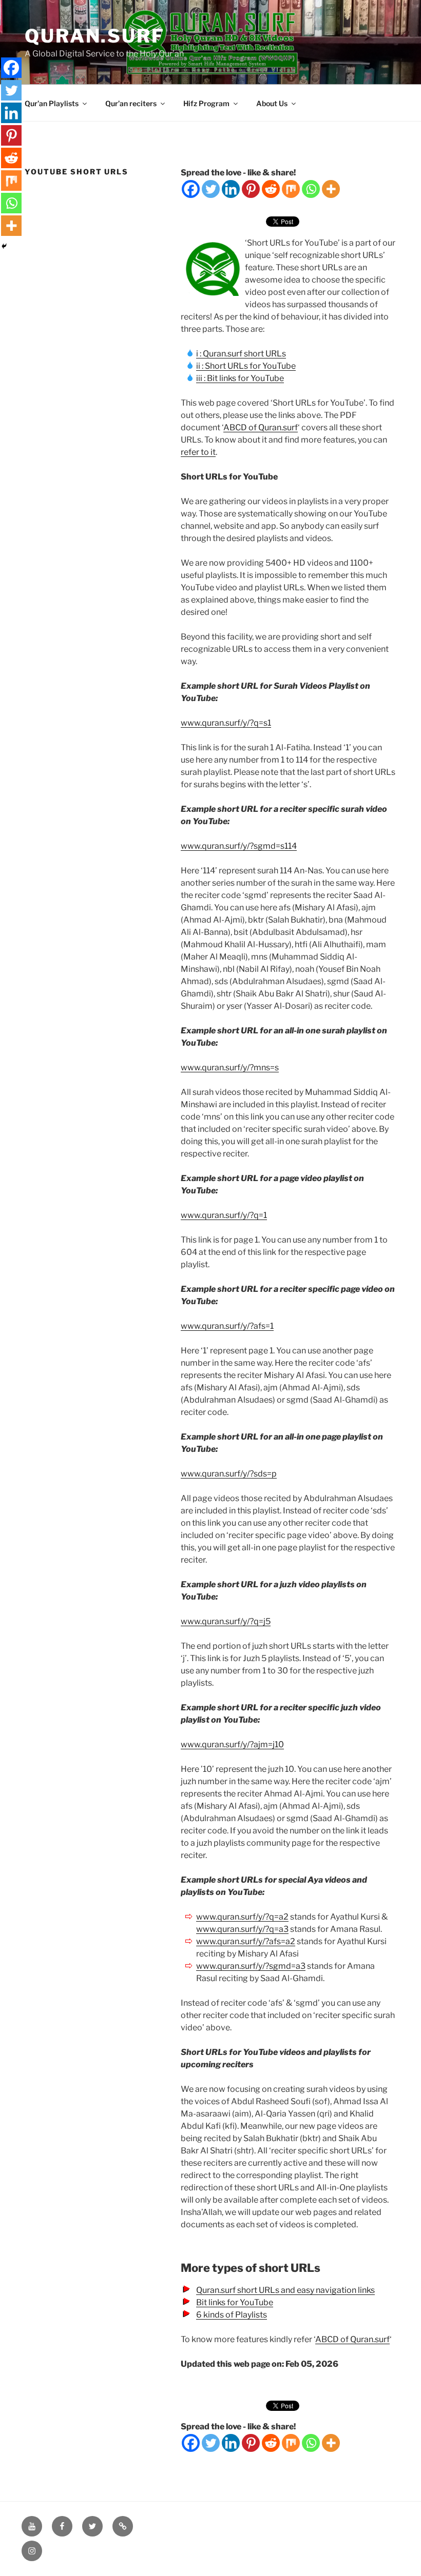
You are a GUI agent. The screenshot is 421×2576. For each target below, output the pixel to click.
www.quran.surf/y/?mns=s (230, 1067)
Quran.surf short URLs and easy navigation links (285, 2290)
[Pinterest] (251, 189)
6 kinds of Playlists (232, 2315)
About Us (272, 103)
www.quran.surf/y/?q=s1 (226, 723)
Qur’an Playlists (52, 103)
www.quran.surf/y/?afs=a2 (246, 1941)
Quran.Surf (95, 36)
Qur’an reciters (131, 103)
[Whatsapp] (311, 189)
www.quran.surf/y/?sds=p (229, 1474)
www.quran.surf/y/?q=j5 (226, 1621)
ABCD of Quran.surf (261, 427)
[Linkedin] (231, 189)
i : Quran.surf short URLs (241, 354)
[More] (331, 189)
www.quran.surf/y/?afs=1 (227, 1326)
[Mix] (291, 189)
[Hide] (4, 246)
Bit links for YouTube (235, 2302)
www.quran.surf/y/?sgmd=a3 (251, 1966)
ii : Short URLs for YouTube (246, 366)
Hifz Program (206, 103)
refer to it (198, 452)
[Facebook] (191, 189)
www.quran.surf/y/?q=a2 (242, 1917)
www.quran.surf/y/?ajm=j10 (232, 1744)
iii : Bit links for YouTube (240, 378)
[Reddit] (271, 189)
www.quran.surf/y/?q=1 (224, 1215)
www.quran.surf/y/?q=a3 (242, 1929)
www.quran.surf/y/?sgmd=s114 (239, 846)
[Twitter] (211, 189)
